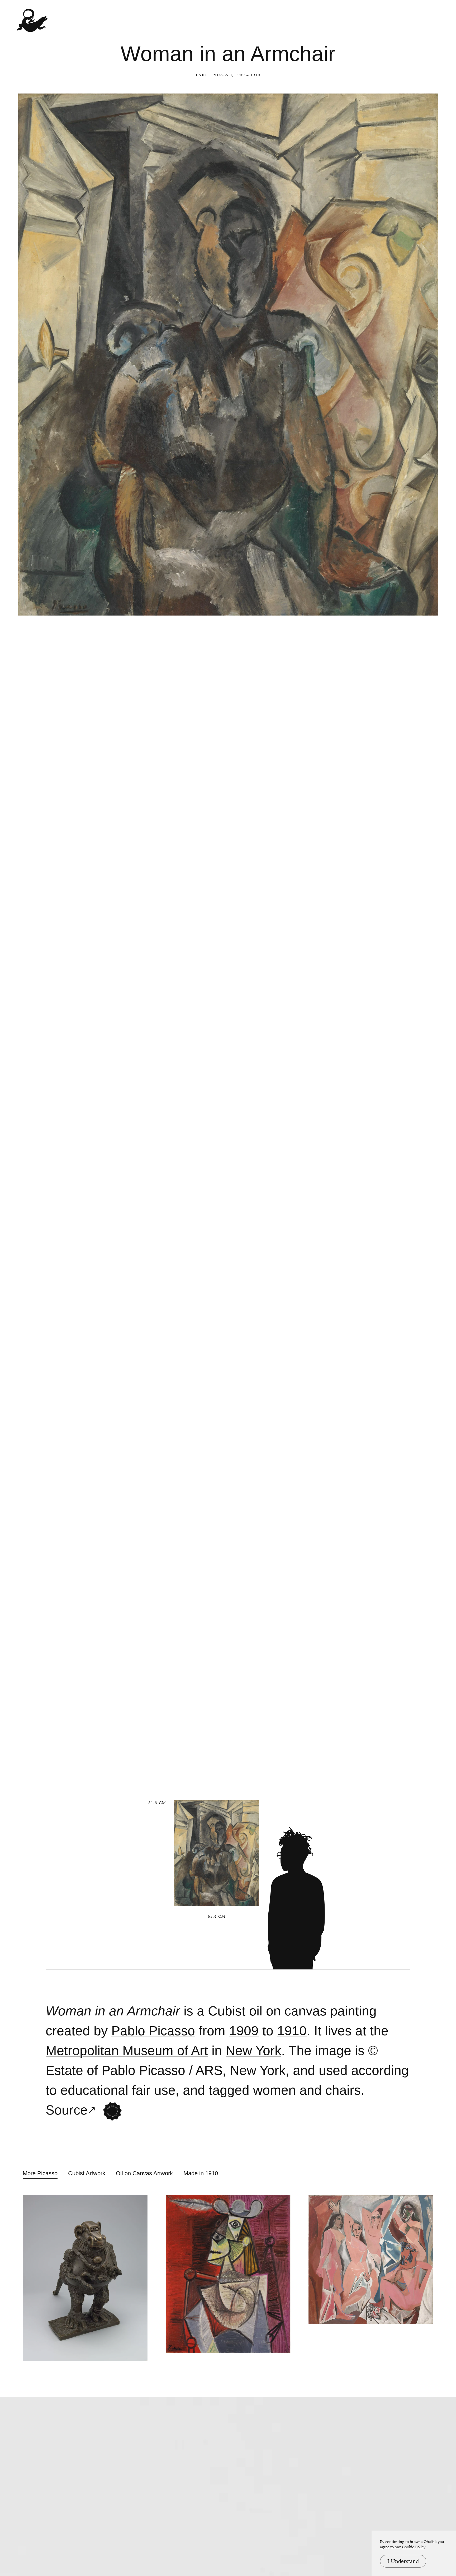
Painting (353, 2011)
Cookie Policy (414, 2547)
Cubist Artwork (87, 2173)
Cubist (227, 2011)
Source (67, 2110)
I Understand (403, 2561)
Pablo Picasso (214, 75)
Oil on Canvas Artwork (144, 2173)
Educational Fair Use (118, 2090)
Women (274, 2090)
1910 (292, 2031)
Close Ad (419, 1557)
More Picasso (40, 2173)
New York (253, 2051)
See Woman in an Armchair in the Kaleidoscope (112, 2111)
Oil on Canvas (288, 2011)
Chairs (343, 2090)
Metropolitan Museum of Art (127, 2051)
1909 (244, 2031)
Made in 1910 (201, 2173)
